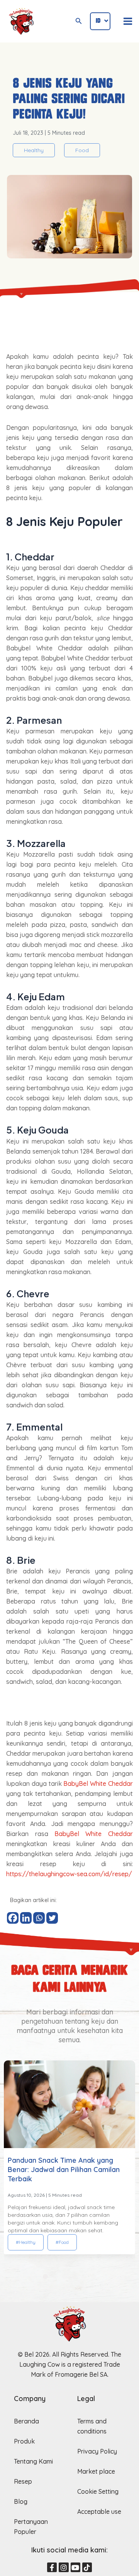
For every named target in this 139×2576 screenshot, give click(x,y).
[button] (45, 2276)
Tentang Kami (33, 2461)
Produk (24, 2441)
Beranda (26, 2421)
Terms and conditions (92, 2426)
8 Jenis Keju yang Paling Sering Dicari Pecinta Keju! (69, 99)
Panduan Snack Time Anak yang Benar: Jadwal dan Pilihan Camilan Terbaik (64, 2170)
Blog (21, 2501)
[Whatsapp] (39, 1918)
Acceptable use (99, 2512)
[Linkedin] (26, 1918)
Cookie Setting (98, 2491)
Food (82, 150)
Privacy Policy (97, 2451)
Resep (23, 2481)
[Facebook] (13, 1918)
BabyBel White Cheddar (98, 1784)
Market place (96, 2471)
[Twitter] (52, 1918)
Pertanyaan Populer (31, 2527)
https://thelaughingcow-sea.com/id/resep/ (69, 1874)
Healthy (34, 150)
